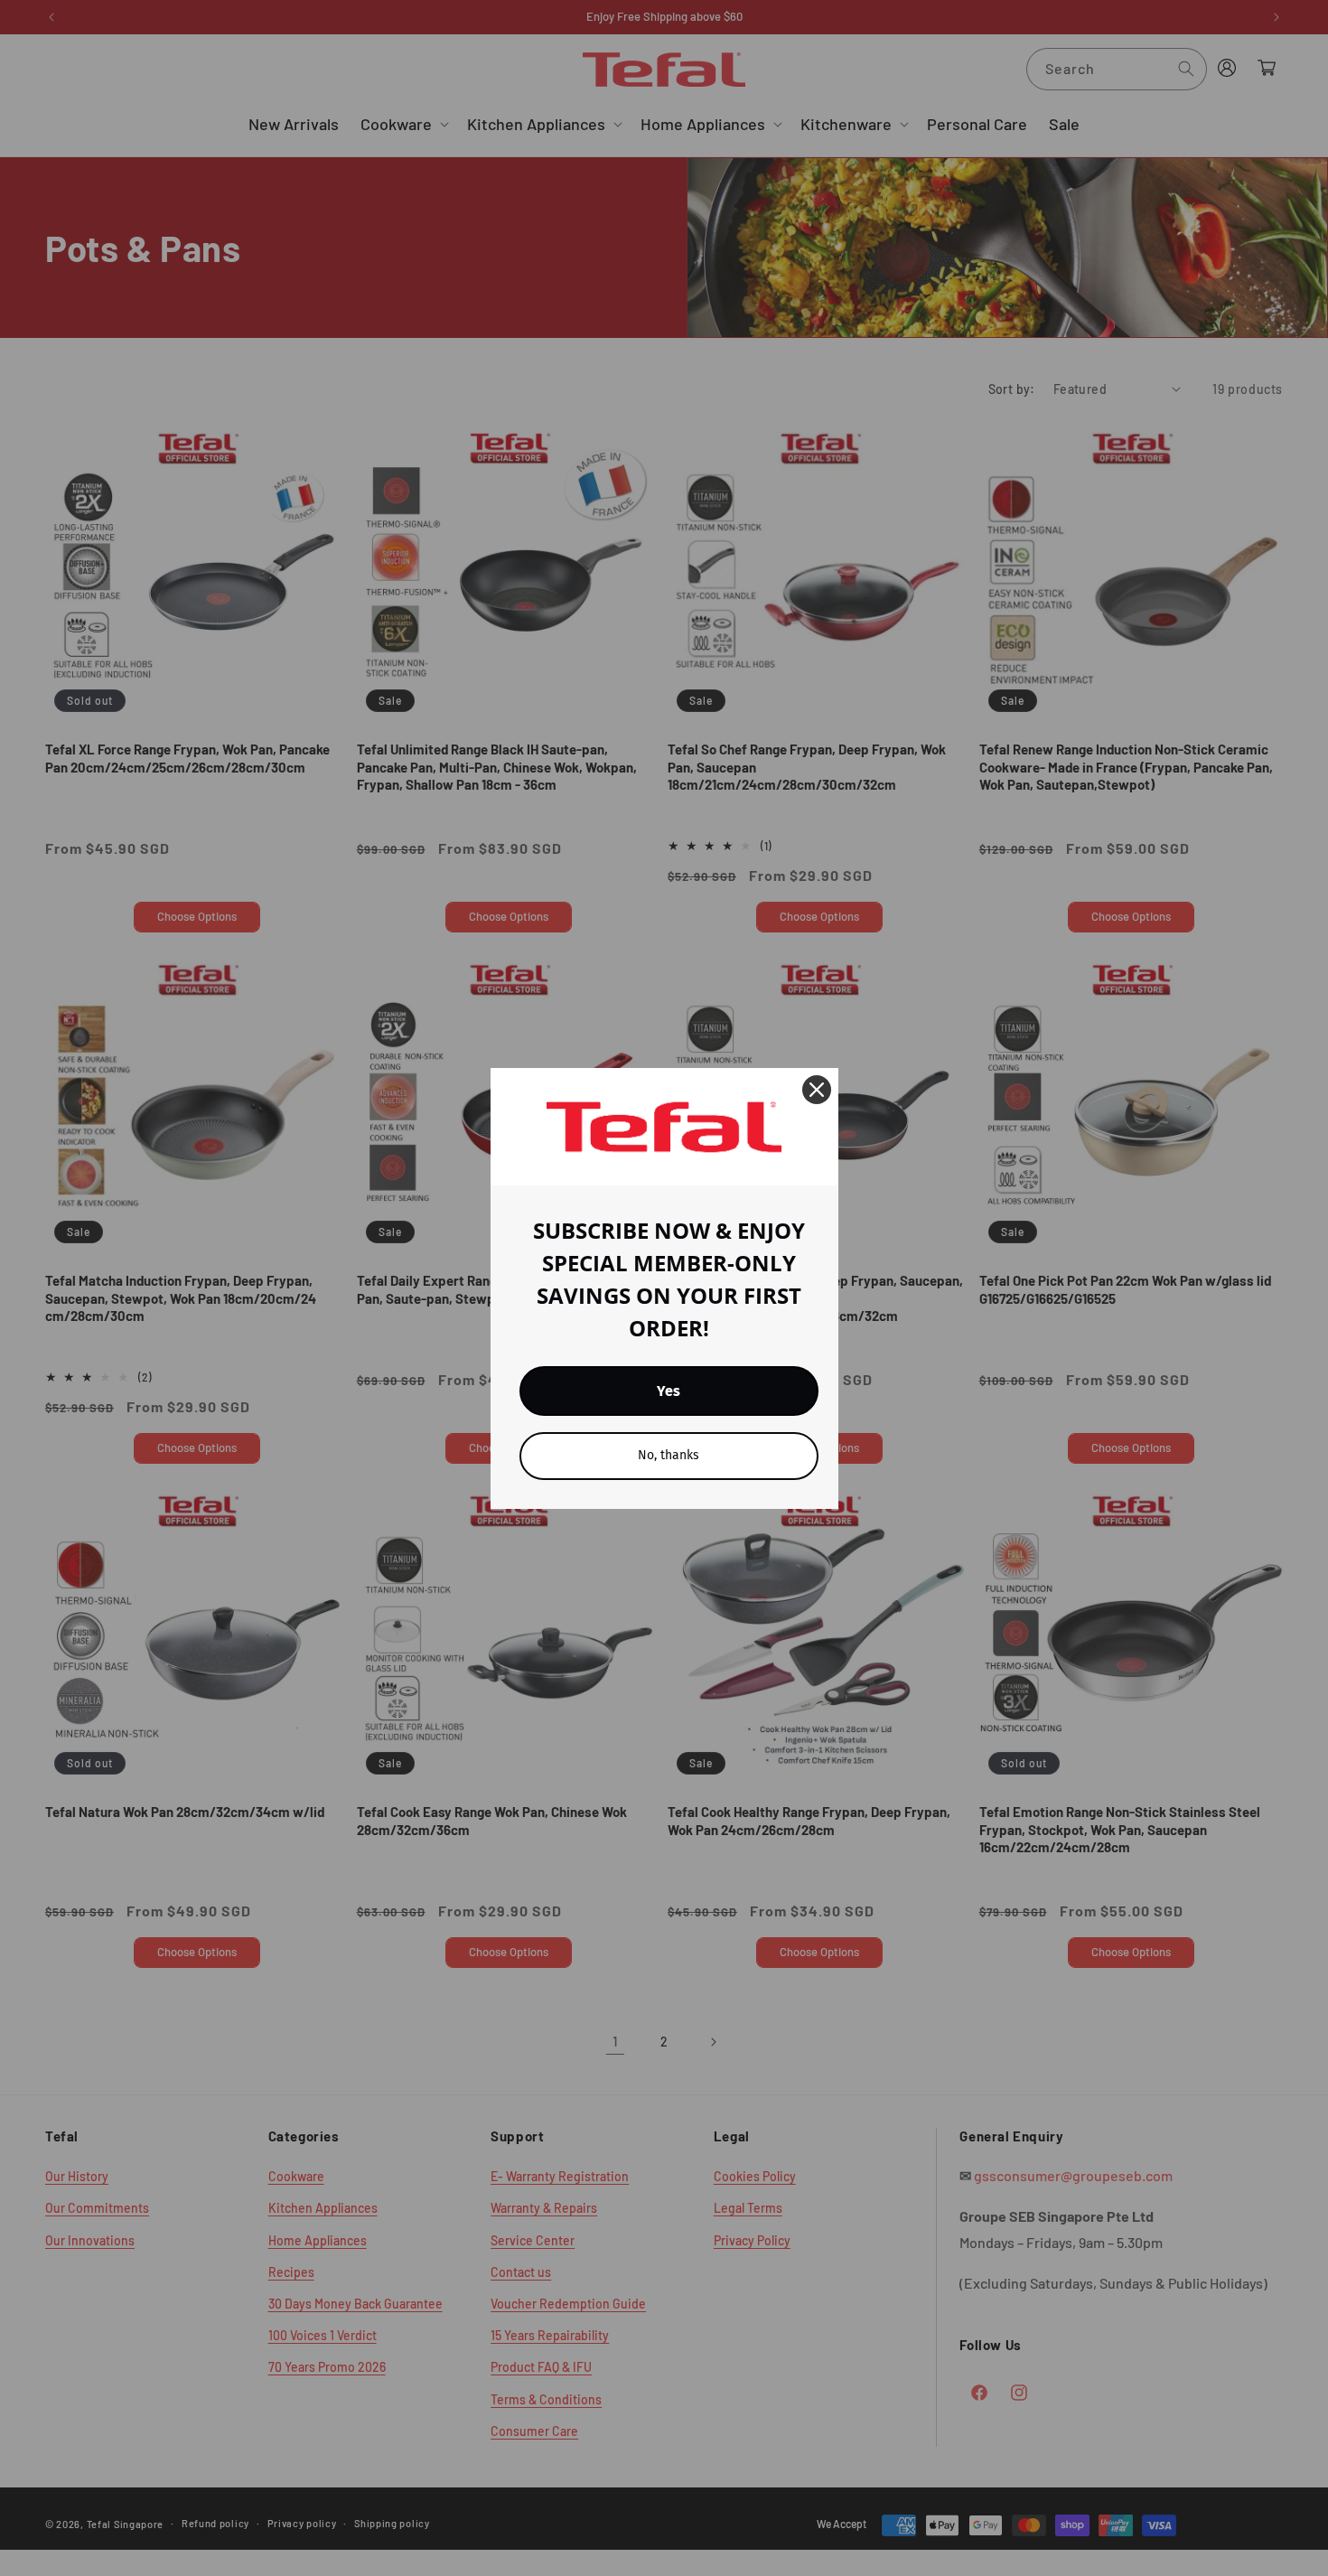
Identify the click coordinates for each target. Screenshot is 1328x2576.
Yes (669, 1391)
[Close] (817, 1090)
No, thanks (669, 1455)
